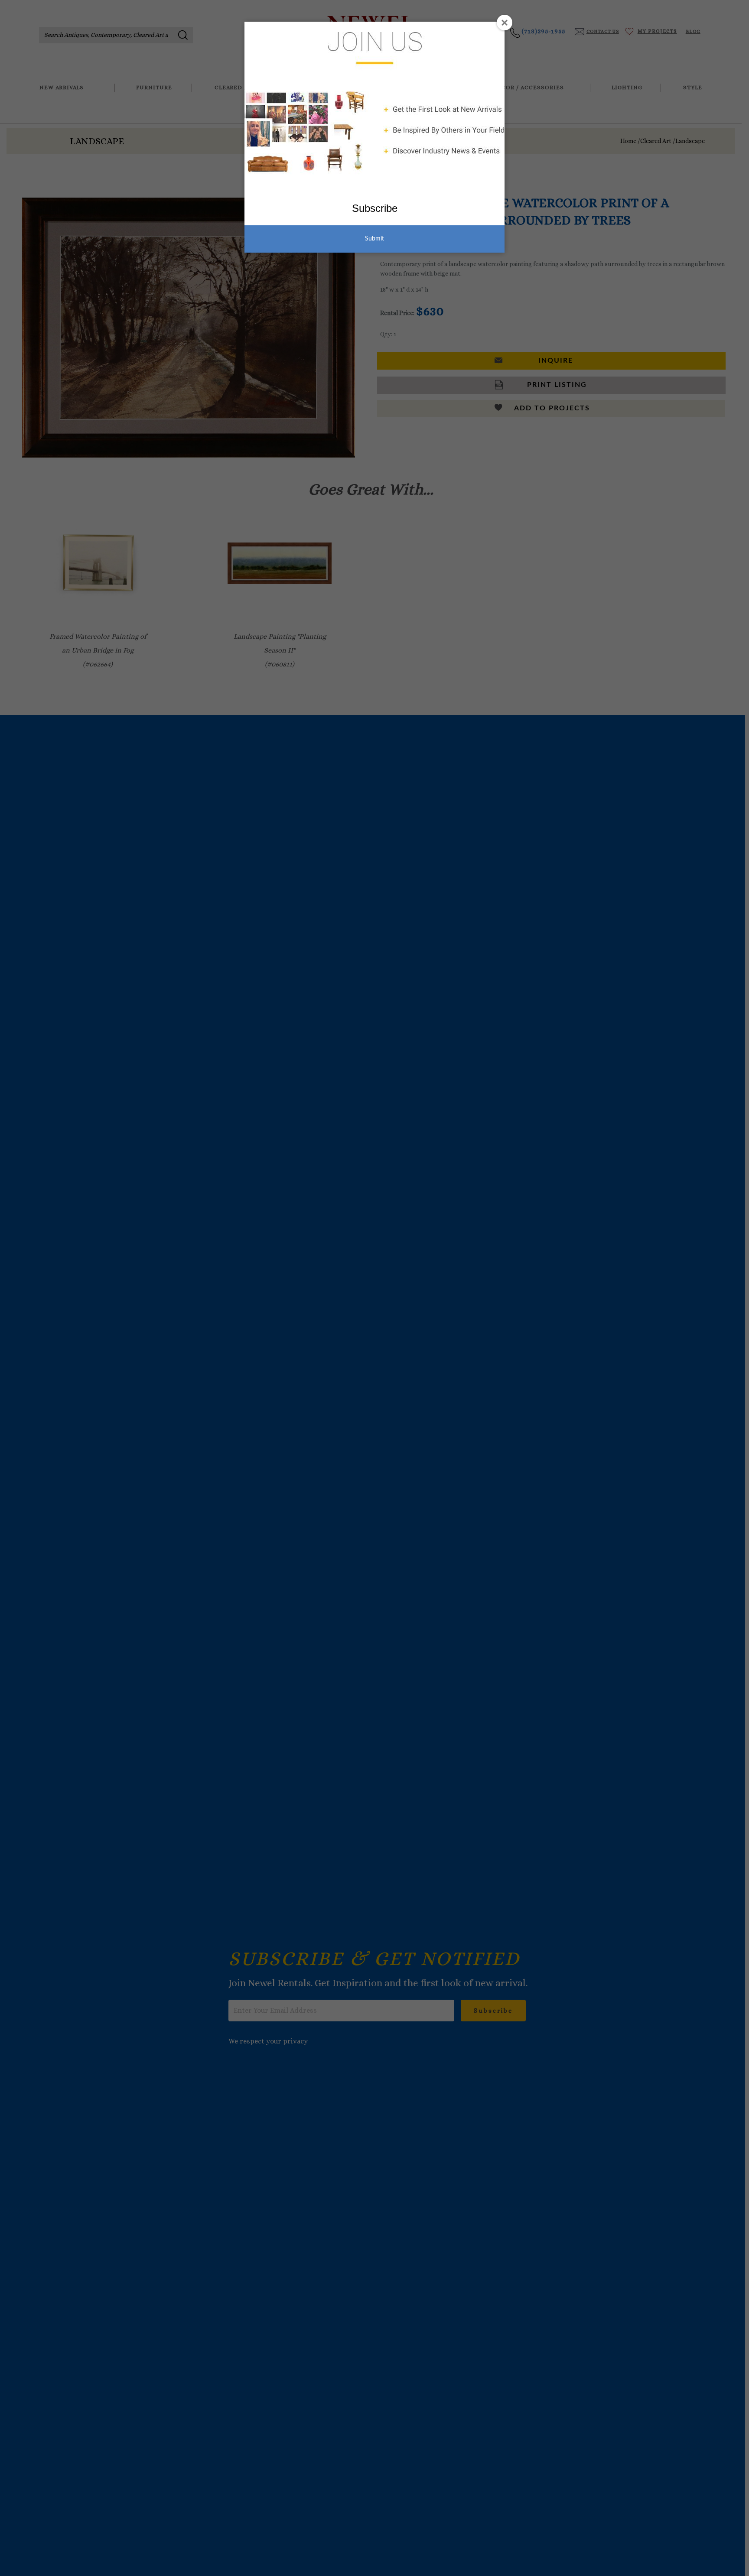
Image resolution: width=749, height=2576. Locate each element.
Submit (374, 239)
